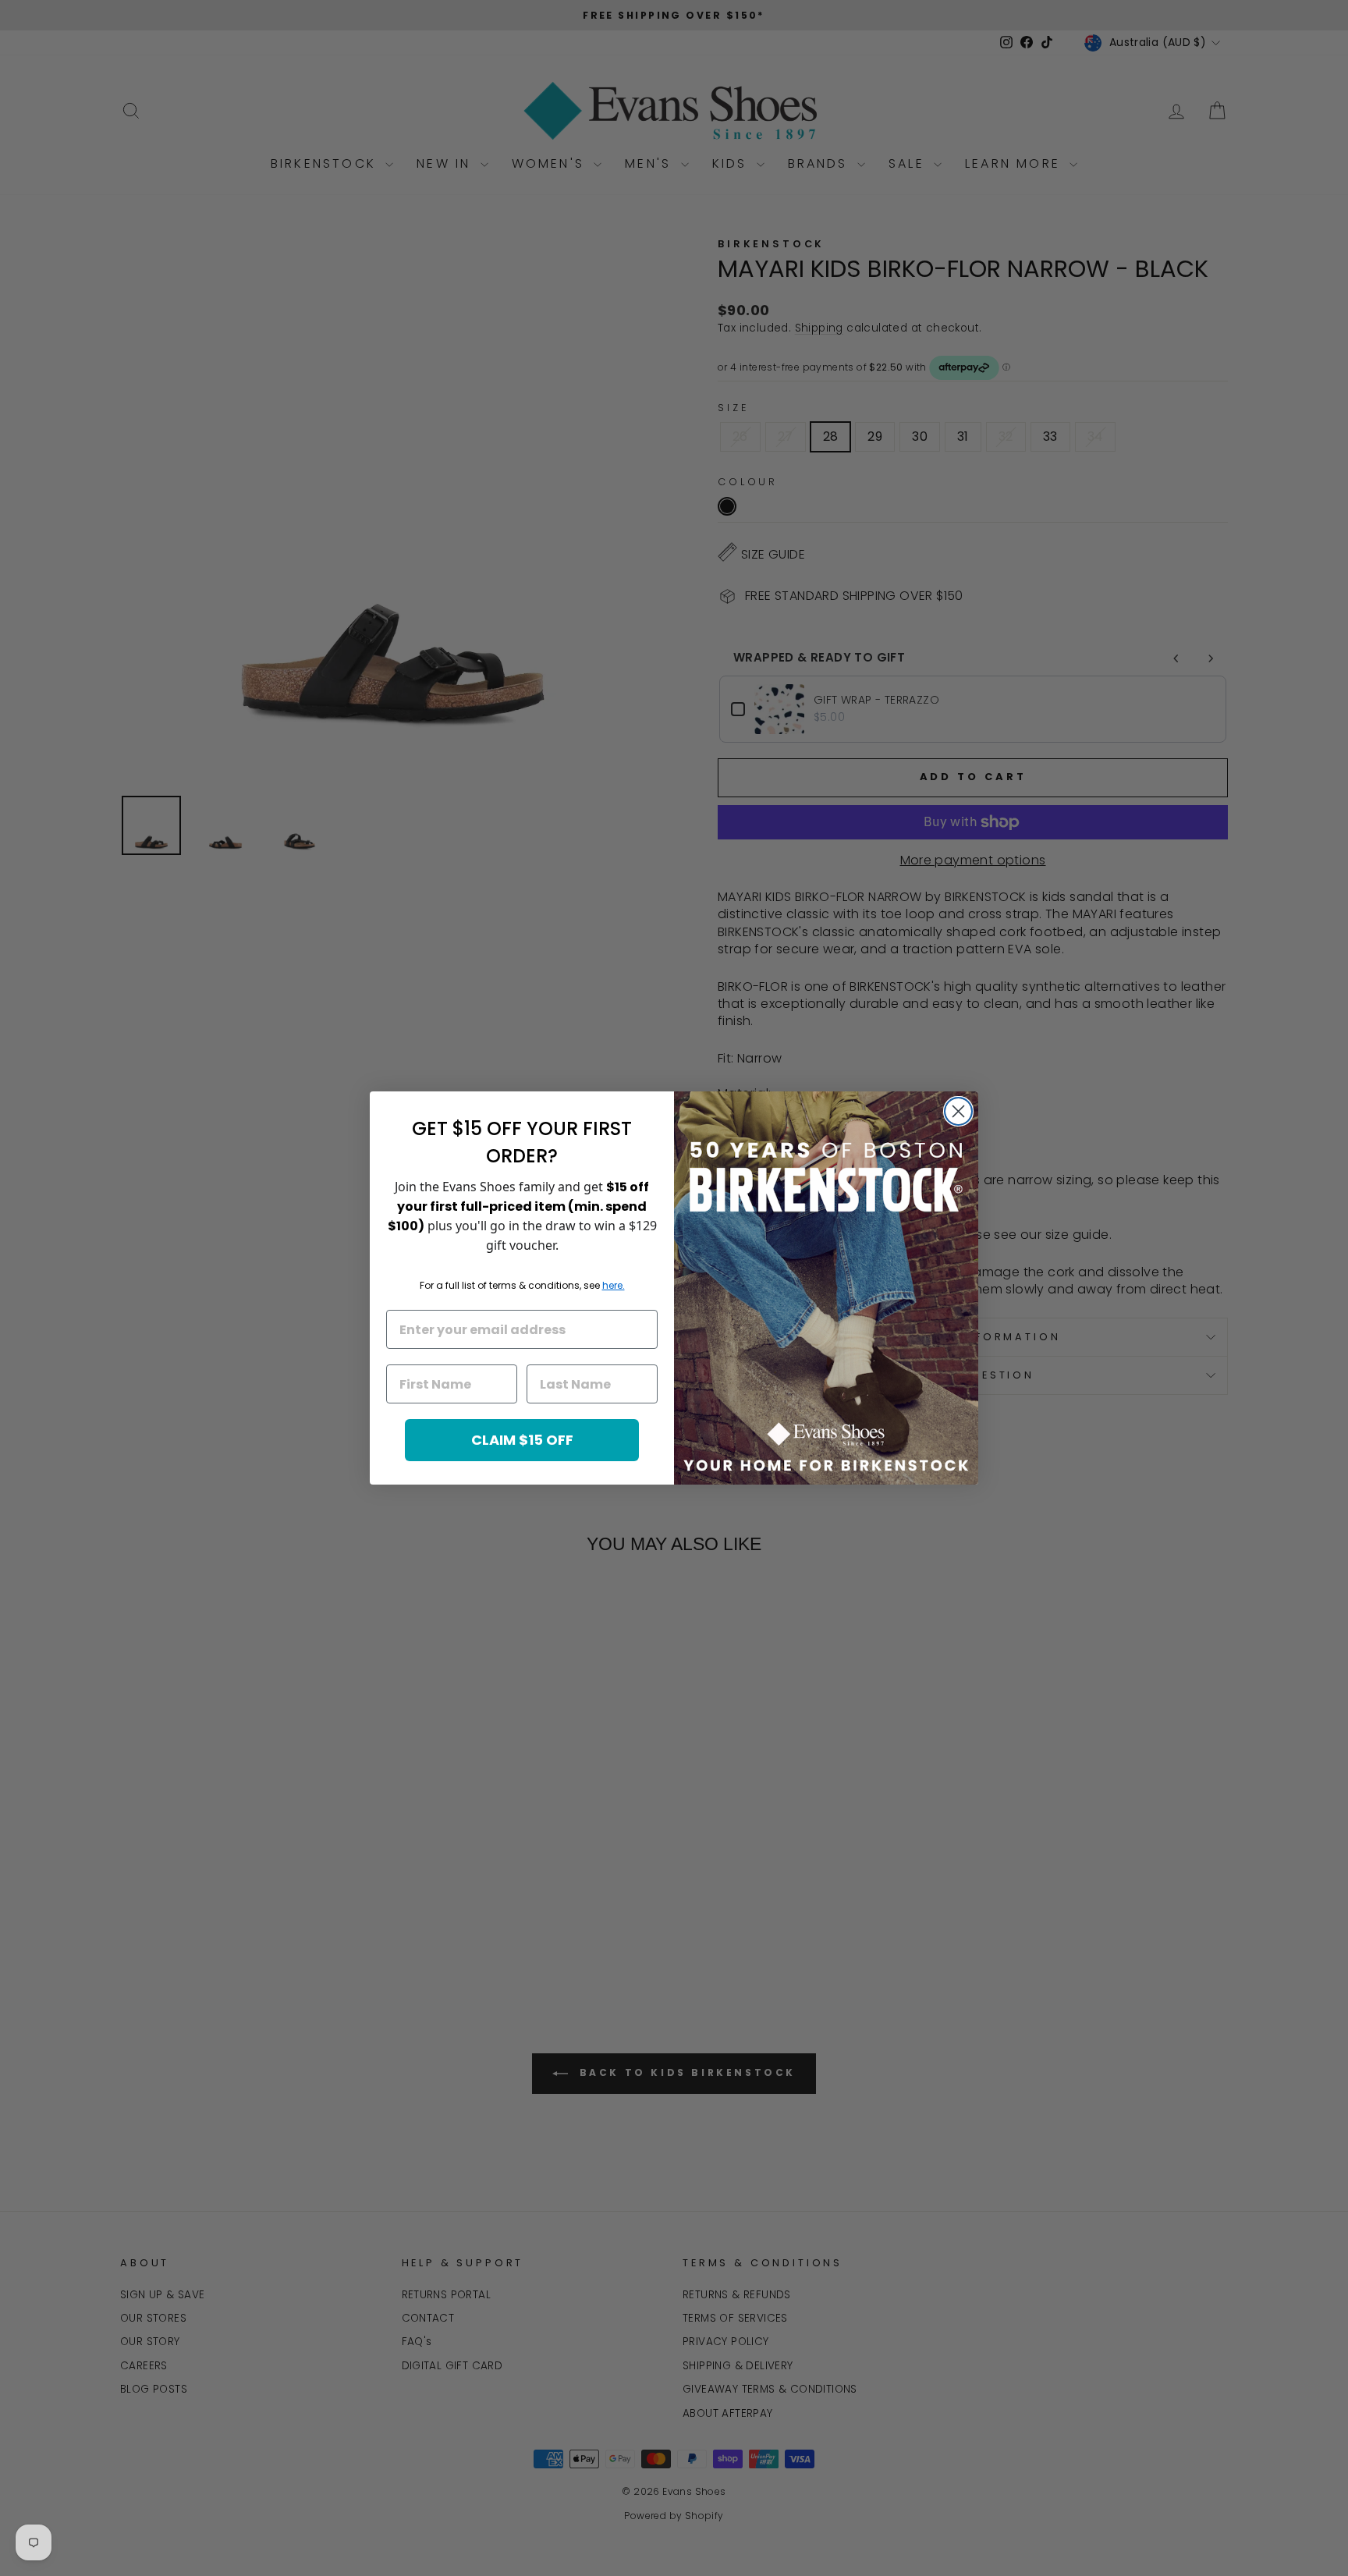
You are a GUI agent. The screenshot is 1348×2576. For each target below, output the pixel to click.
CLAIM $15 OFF (522, 1440)
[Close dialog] (958, 1111)
